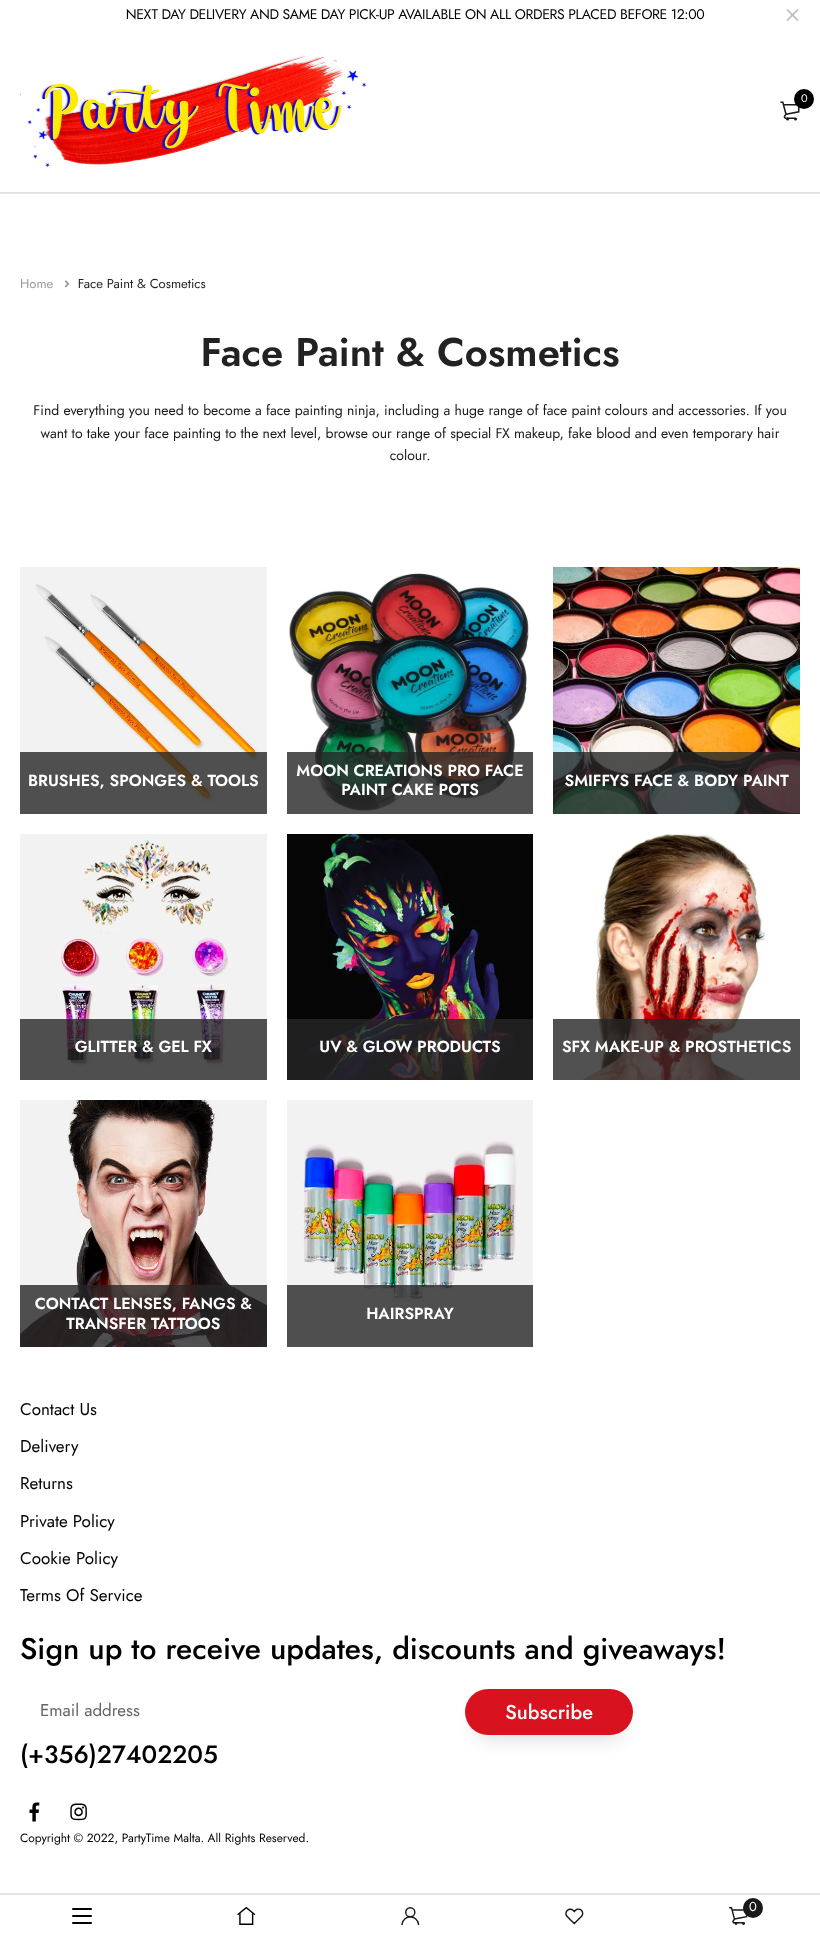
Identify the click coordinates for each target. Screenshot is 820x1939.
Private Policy (67, 1522)
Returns (46, 1485)
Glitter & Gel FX (143, 1048)
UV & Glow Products (409, 1048)
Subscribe (549, 1712)
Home (38, 283)
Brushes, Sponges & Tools (143, 781)
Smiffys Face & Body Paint (677, 781)
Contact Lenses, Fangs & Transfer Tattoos (143, 1315)
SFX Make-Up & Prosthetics (676, 1048)
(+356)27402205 (119, 1756)
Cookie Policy (69, 1559)
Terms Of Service (81, 1596)
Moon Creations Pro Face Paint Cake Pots (409, 782)
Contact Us (58, 1410)
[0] (790, 111)
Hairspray (410, 1315)
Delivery (49, 1448)
